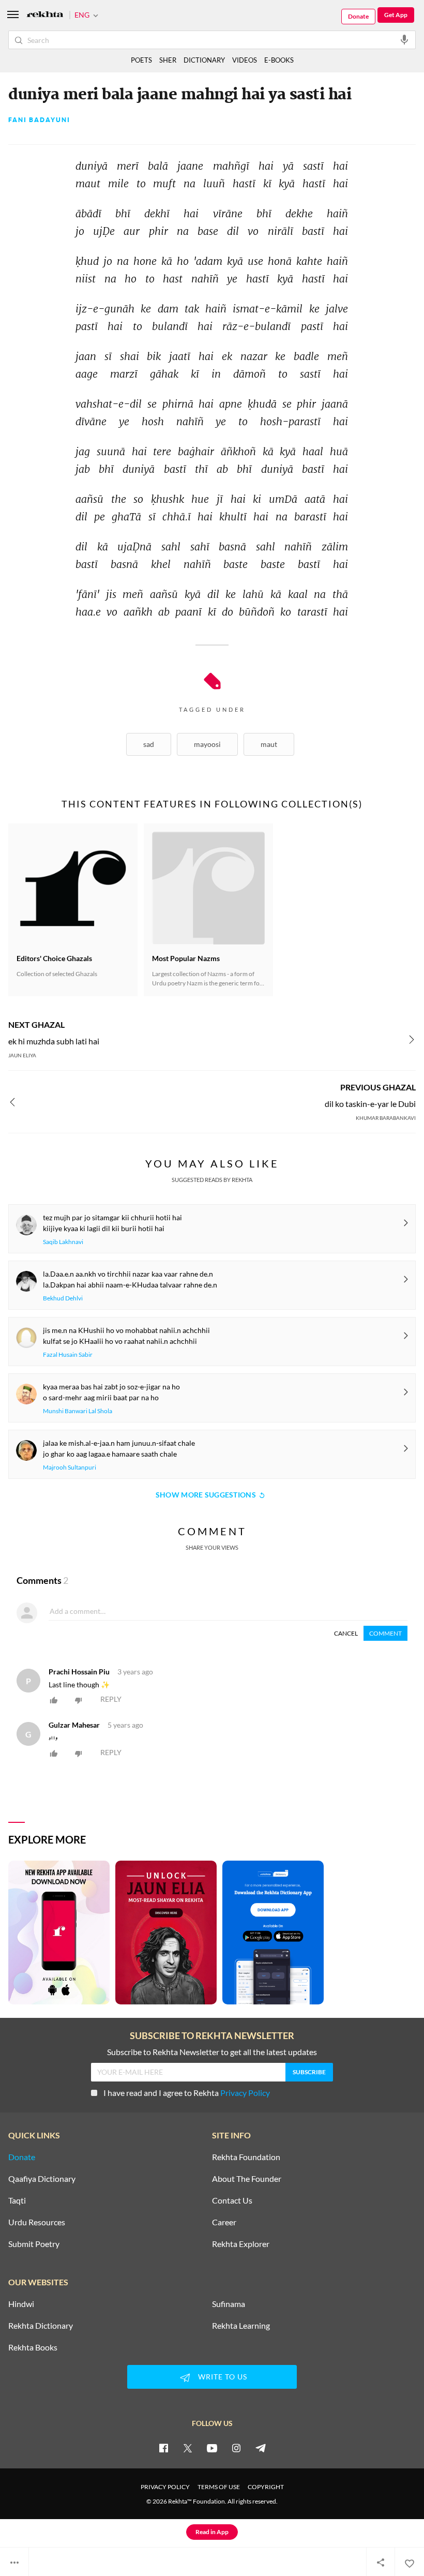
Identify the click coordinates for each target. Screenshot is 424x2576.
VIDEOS (245, 60)
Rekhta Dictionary (41, 2326)
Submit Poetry (34, 2244)
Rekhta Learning (241, 2326)
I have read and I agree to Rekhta (187, 2093)
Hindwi (21, 2304)
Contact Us (232, 2200)
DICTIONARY (204, 60)
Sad (149, 744)
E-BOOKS (279, 60)
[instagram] (236, 2448)
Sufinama (229, 2304)
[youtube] (212, 2448)
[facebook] (163, 2448)
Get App (396, 15)
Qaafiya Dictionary (42, 2179)
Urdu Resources (37, 2222)
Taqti (17, 2200)
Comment (385, 1633)
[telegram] (261, 2448)
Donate (358, 16)
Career (224, 2222)
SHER (168, 60)
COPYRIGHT (266, 2487)
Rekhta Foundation (246, 2157)
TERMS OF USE (219, 2487)
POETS (141, 60)
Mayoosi (207, 744)
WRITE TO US (223, 2377)
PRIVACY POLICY (165, 2487)
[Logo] (45, 15)
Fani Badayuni (39, 120)
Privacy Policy (245, 2093)
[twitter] (188, 2448)
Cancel (346, 1633)
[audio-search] (404, 39)
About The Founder (247, 2179)
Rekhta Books (33, 2347)
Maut (269, 744)
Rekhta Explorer (241, 2244)
